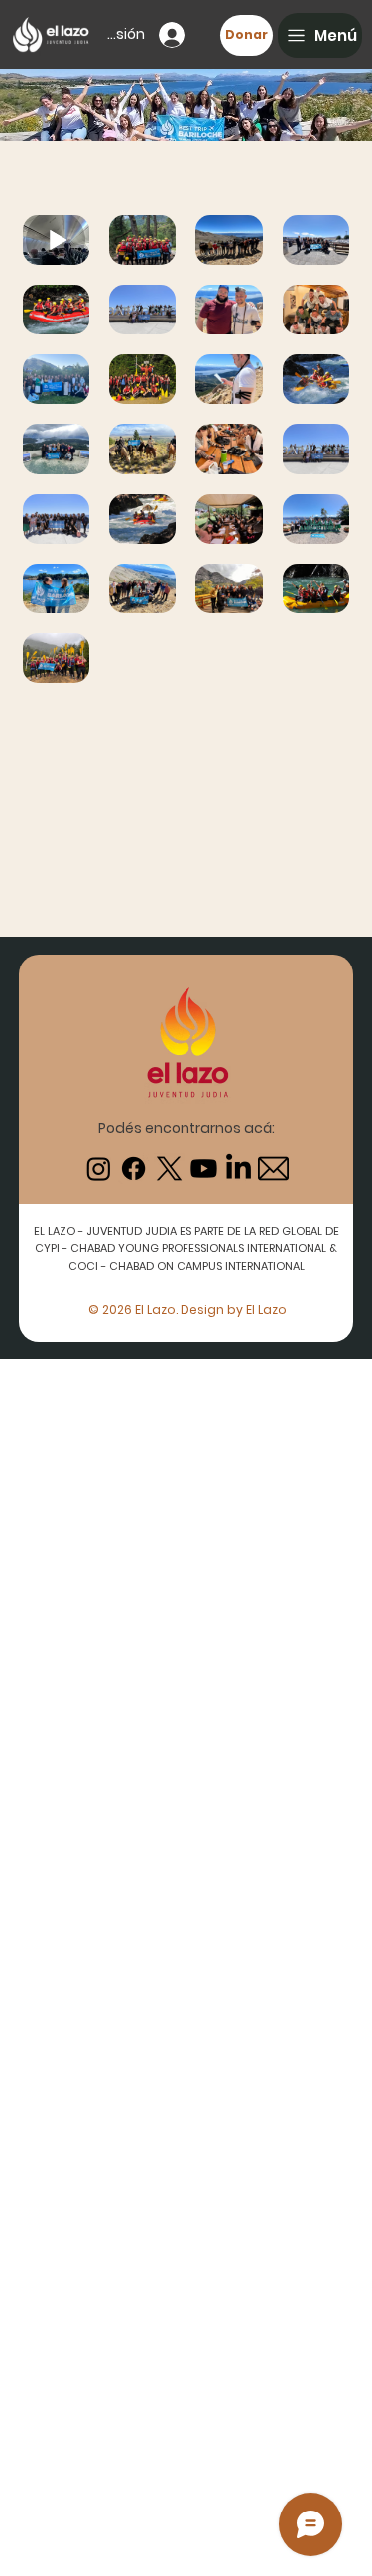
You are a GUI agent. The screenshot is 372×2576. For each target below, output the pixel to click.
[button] (320, 35)
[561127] (273, 1168)
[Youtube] (204, 1168)
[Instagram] (99, 1168)
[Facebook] (133, 1168)
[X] (169, 1168)
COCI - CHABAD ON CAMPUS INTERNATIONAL (186, 1266)
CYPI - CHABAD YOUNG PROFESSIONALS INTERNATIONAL (182, 1248)
